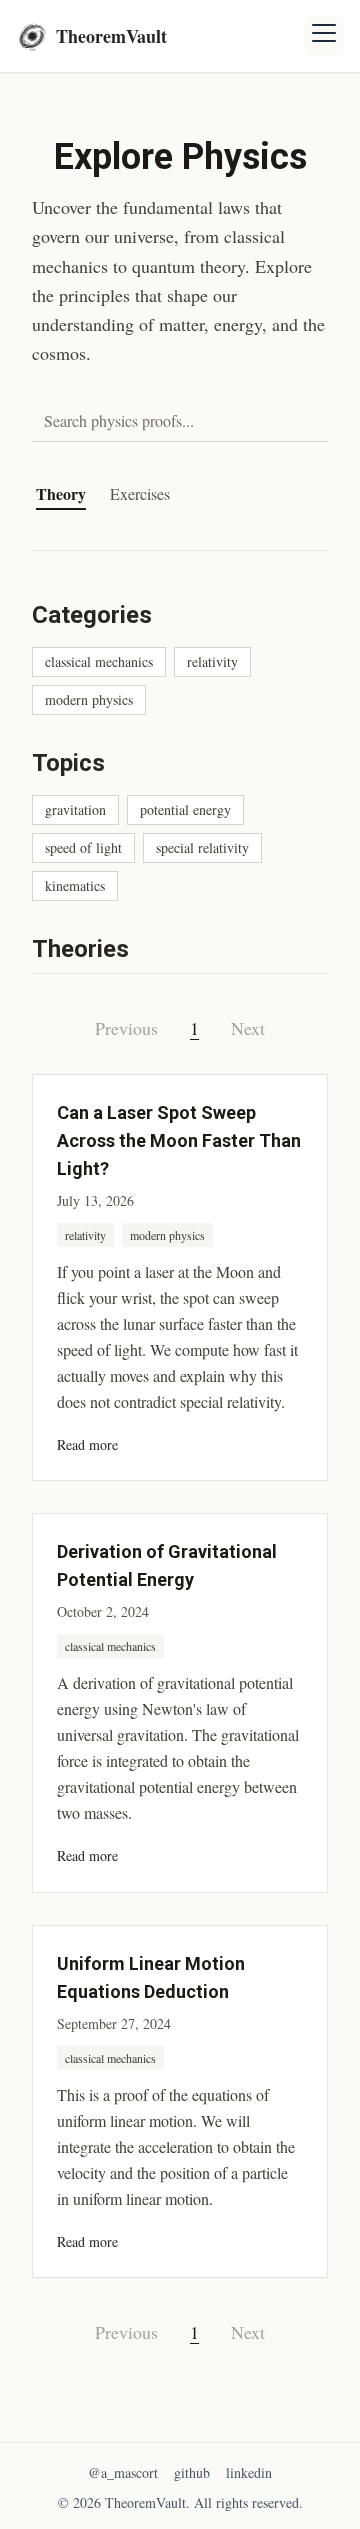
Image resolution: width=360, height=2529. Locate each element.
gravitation (75, 809)
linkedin (249, 2472)
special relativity (202, 847)
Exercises (140, 493)
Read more (87, 1444)
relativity (212, 661)
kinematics (75, 885)
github (192, 2472)
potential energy (185, 809)
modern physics (89, 699)
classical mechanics (99, 661)
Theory (61, 493)
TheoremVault (111, 36)
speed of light (83, 847)
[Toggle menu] (324, 36)
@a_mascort (123, 2472)
